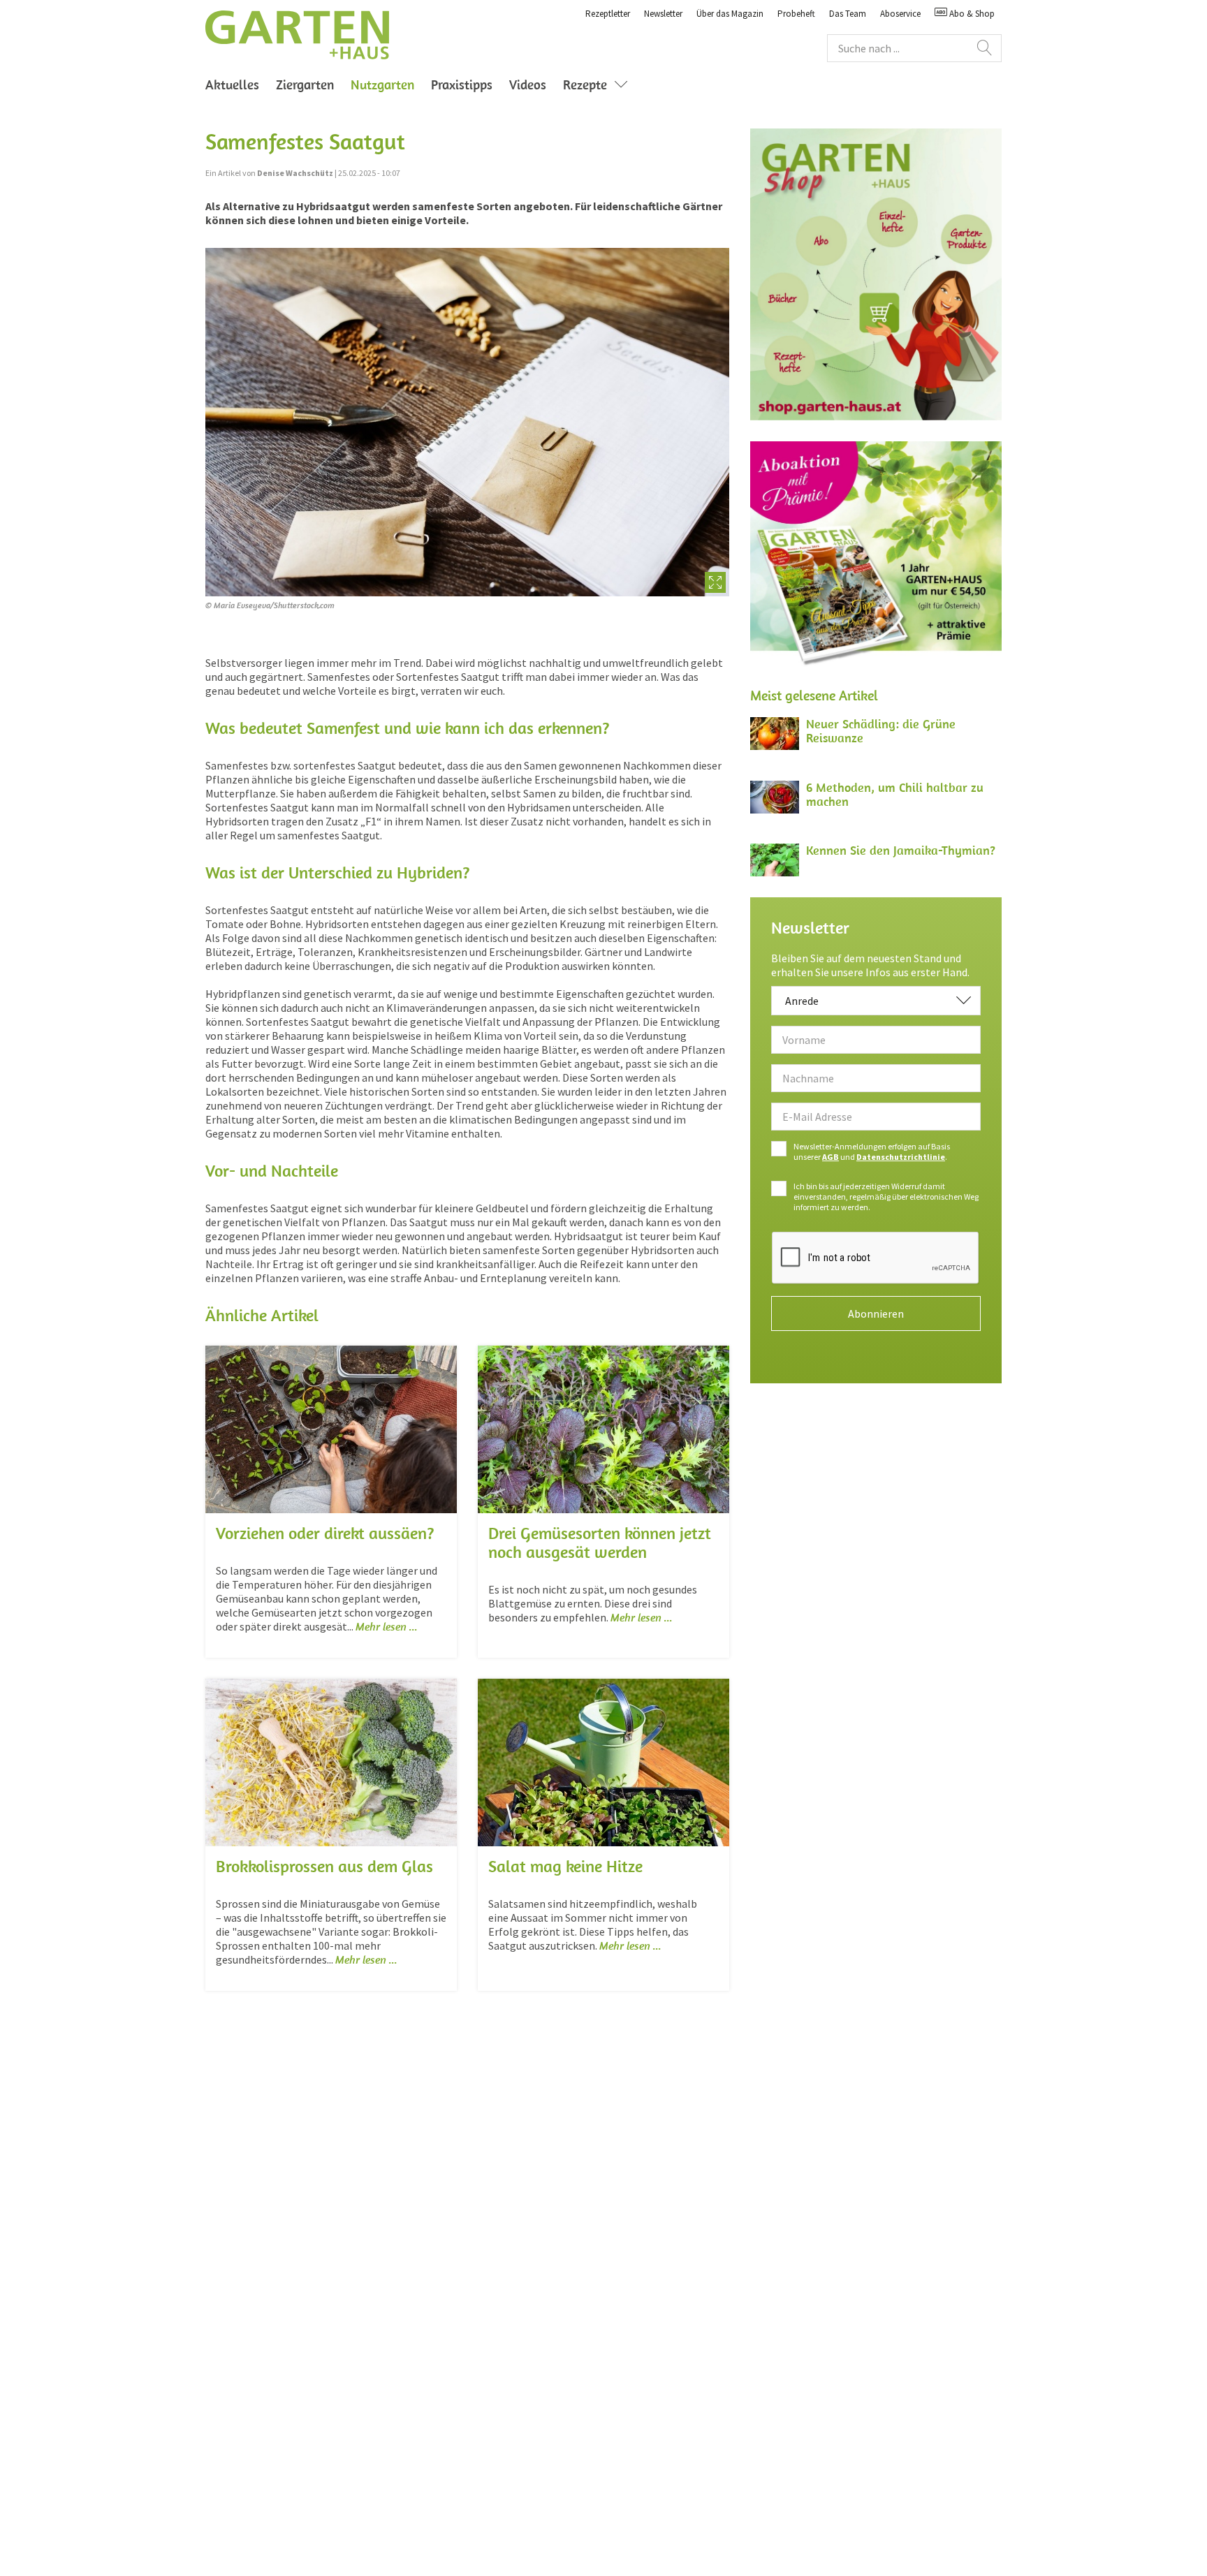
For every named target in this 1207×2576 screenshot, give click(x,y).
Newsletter (663, 14)
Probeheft (796, 14)
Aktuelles (232, 84)
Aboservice (900, 14)
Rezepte (585, 84)
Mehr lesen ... (387, 1626)
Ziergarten (305, 84)
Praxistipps (462, 84)
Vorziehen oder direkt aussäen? (325, 1533)
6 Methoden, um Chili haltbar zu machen (895, 794)
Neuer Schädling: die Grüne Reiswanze (881, 731)
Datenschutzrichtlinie (901, 1157)
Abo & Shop (971, 14)
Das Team (848, 14)
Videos (528, 84)
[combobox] (876, 1001)
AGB (831, 1157)
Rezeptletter (608, 14)
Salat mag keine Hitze (565, 1866)
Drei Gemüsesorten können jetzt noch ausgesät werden (600, 1542)
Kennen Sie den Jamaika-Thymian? (901, 850)
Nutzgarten (387, 84)
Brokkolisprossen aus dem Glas (324, 1866)
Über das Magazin (730, 14)
